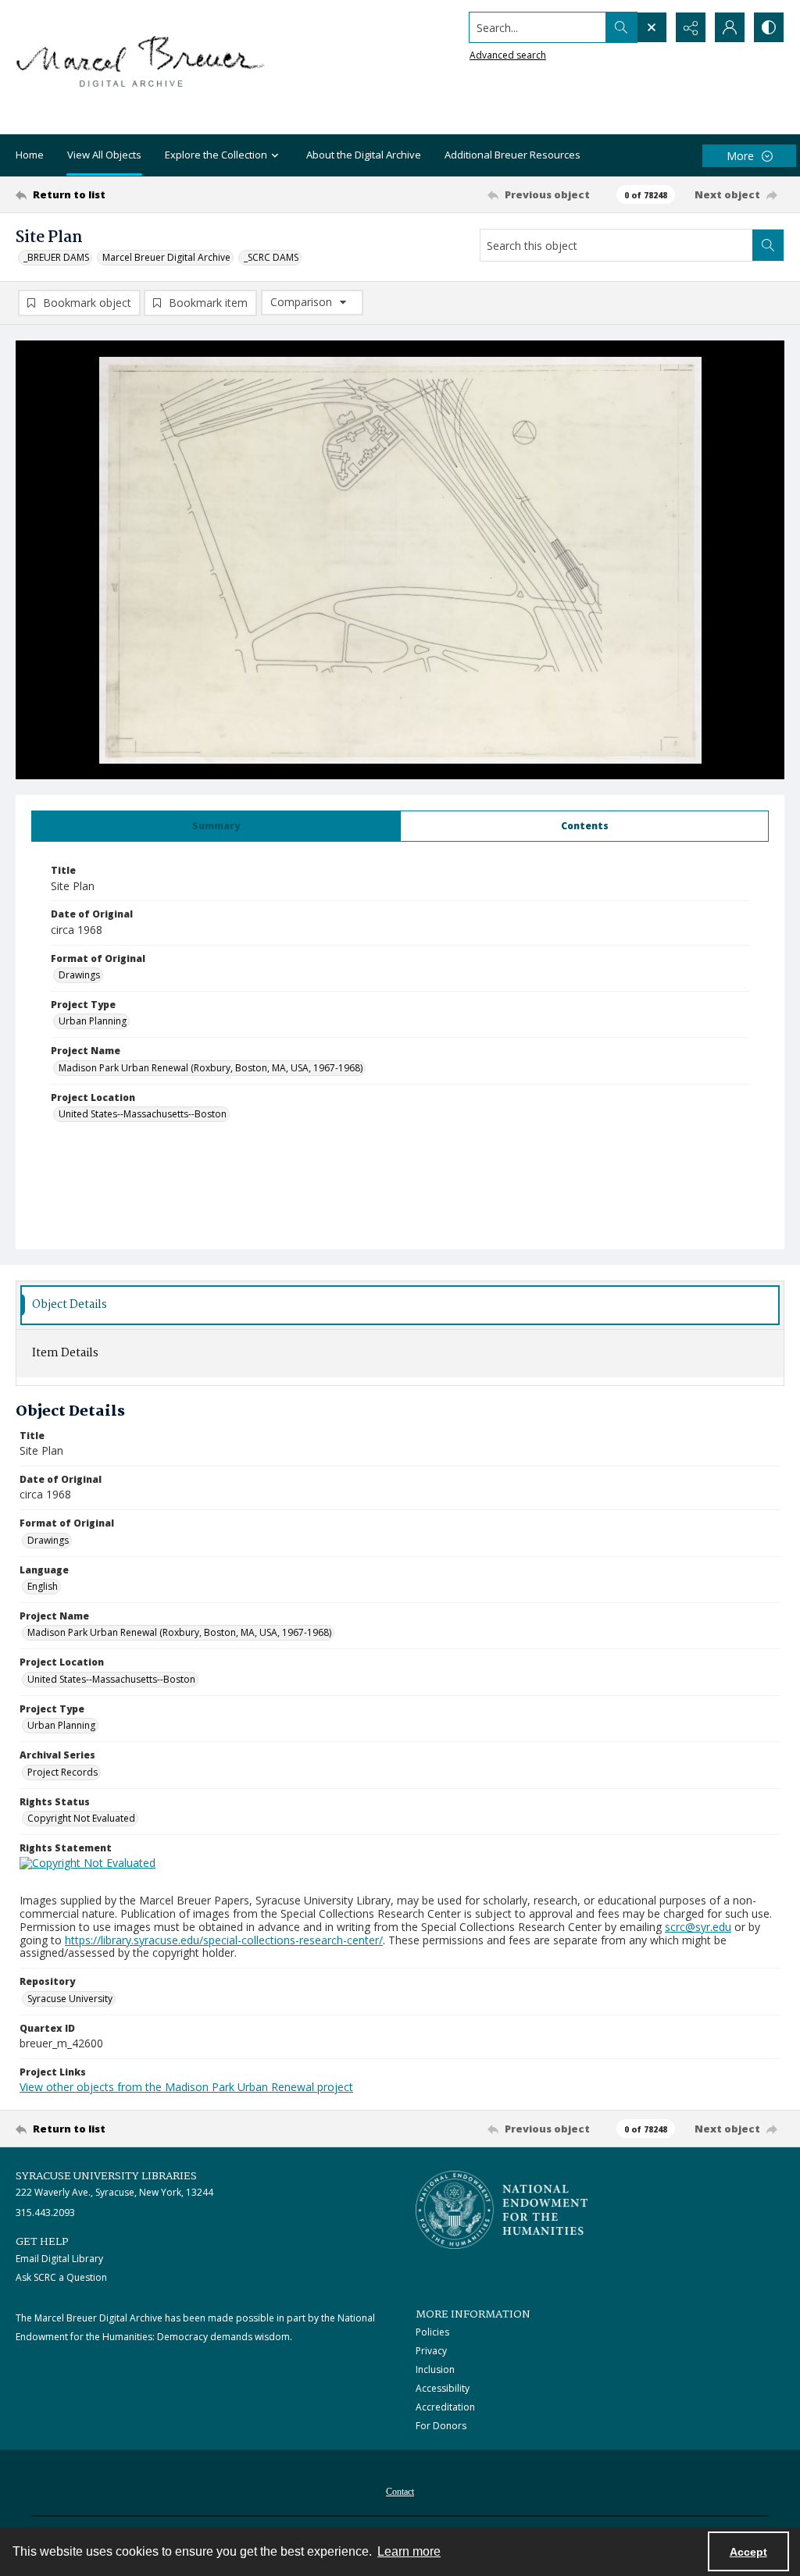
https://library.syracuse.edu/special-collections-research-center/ (224, 1940)
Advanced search (508, 55)
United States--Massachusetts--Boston (143, 1114)
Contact (400, 2492)
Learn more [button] (409, 2551)
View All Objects (104, 155)
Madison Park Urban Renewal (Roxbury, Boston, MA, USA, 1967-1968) (211, 1068)
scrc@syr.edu (698, 1927)
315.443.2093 (45, 2213)
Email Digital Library (59, 2259)
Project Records (62, 1772)
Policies (432, 2332)
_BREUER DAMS (56, 257)
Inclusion (435, 2369)
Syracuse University (70, 1999)
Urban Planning (93, 1021)
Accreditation (445, 2407)
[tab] (216, 826)
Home (30, 155)
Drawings (79, 975)
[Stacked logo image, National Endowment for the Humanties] (502, 2210)
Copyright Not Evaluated (81, 1818)
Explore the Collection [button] (216, 155)
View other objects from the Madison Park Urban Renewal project (186, 2087)
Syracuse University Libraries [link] (106, 2176)
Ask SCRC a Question (61, 2277)
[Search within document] (768, 245)
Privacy (431, 2351)
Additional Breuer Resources (512, 155)
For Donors (441, 2426)
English (43, 1586)
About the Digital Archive (364, 155)
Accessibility (443, 2388)
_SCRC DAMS (271, 257)
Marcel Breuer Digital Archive (166, 257)
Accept (748, 2552)
